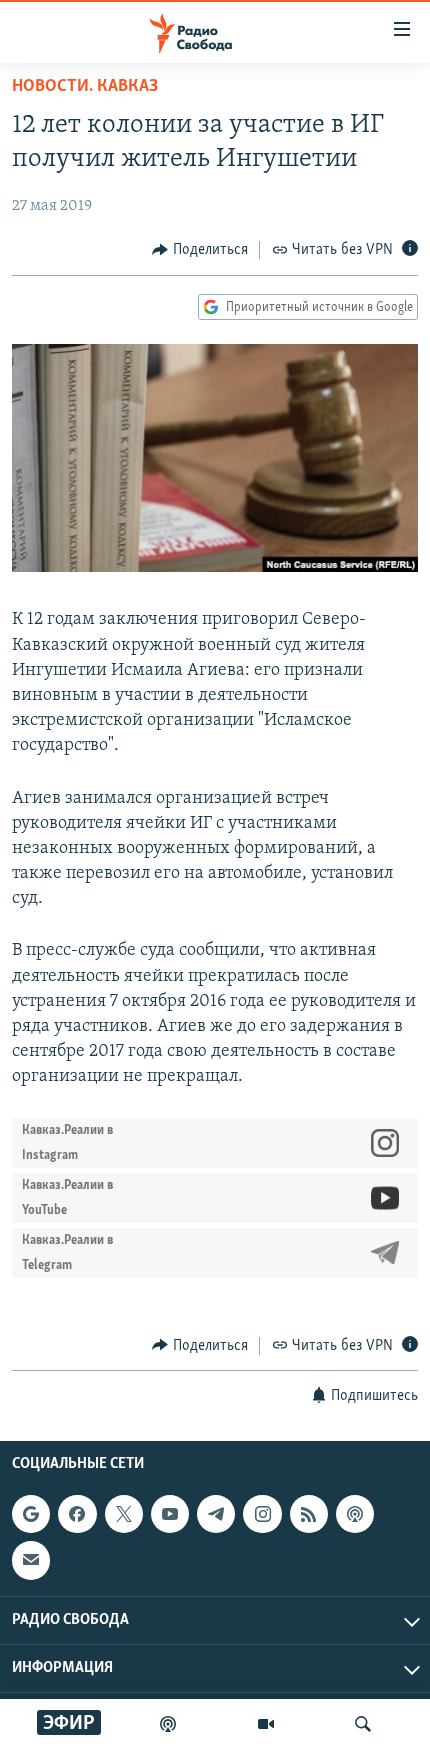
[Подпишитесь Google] (31, 1514)
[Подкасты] (355, 1514)
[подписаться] (31, 1560)
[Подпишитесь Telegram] (216, 1514)
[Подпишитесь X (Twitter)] (124, 1514)
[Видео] (266, 1724)
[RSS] (309, 1514)
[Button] (200, 250)
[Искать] (363, 1724)
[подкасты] (168, 1724)
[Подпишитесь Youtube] (170, 1514)
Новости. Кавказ (85, 87)
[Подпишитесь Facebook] (77, 1514)
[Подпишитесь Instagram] (262, 1514)
